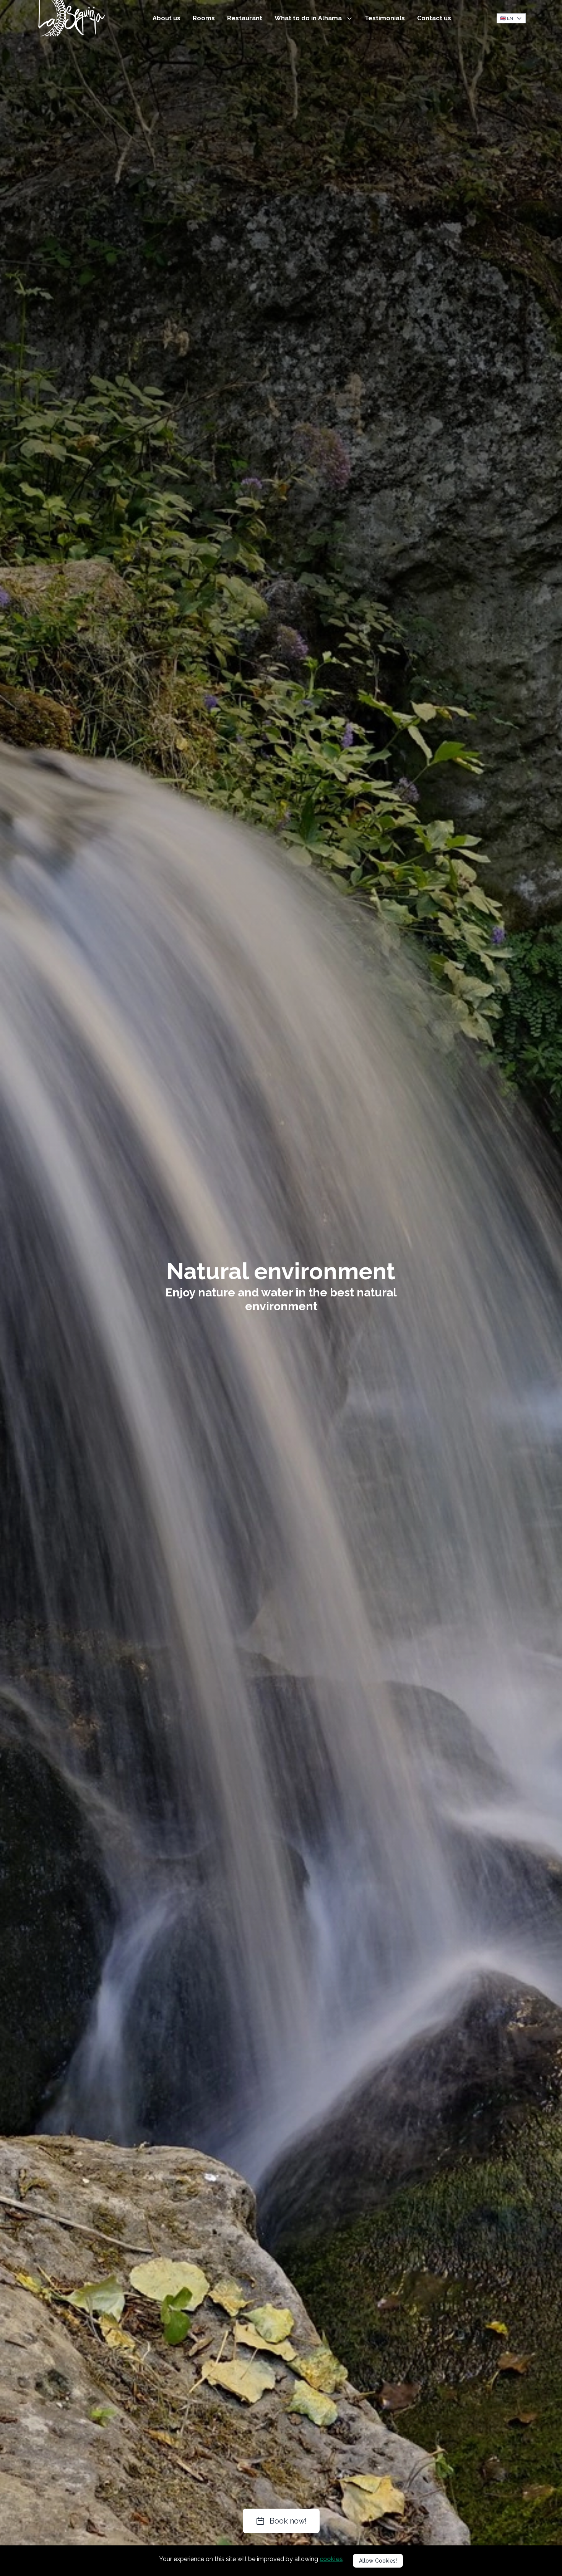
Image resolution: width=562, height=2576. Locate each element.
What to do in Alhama (309, 18)
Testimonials (385, 18)
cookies (331, 2559)
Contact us (434, 18)
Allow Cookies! (378, 2561)
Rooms (204, 18)
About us (166, 18)
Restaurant (245, 18)
